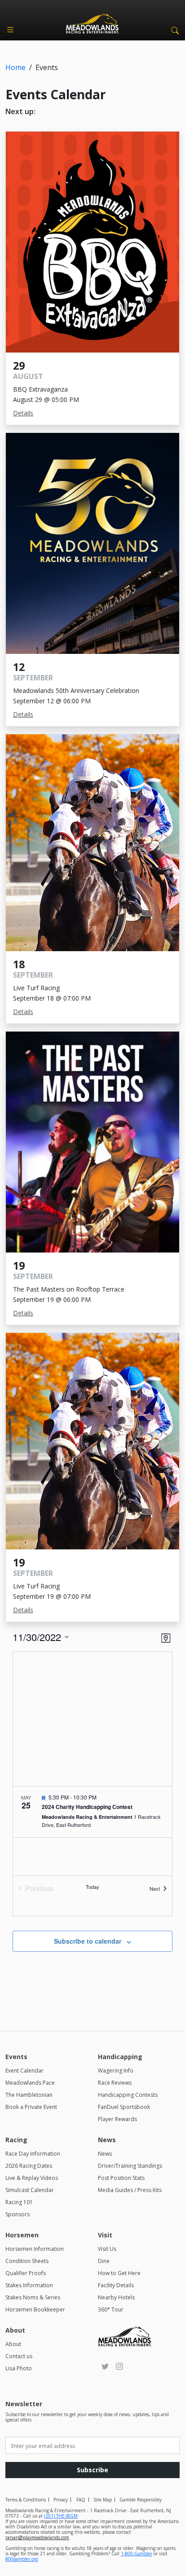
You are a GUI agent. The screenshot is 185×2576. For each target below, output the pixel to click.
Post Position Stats (121, 2178)
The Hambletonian (29, 2095)
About (13, 2344)
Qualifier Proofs (26, 2273)
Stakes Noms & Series (33, 2297)
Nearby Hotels (116, 2297)
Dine (104, 2261)
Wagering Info (116, 2071)
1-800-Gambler (137, 2554)
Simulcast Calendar (30, 2190)
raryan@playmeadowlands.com (37, 2537)
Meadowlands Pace (30, 2083)
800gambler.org (22, 2559)
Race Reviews (115, 2083)
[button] (173, 30)
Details (23, 413)
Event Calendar (24, 2071)
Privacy (61, 2500)
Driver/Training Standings (130, 2166)
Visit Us (107, 2249)
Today (92, 1887)
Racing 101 (19, 2202)
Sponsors (18, 2214)
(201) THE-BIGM (61, 2516)
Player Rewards (117, 2119)
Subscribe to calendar (88, 1941)
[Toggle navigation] (10, 30)
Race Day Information (33, 2154)
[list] (92, 1831)
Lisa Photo (19, 2368)
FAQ (81, 2500)
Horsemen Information (35, 2249)
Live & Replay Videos (32, 2178)
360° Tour (111, 2309)
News (105, 2154)
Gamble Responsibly (141, 2500)
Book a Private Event (31, 2107)
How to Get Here (119, 2273)
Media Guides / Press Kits (130, 2190)
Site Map (103, 2500)
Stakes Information (29, 2285)
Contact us (19, 2356)
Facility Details (116, 2285)
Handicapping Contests (128, 2095)
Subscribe (92, 2470)
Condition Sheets (27, 2261)
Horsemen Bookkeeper (35, 2309)
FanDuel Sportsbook (124, 2107)
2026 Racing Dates (29, 2166)
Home (15, 67)
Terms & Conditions (26, 2500)
